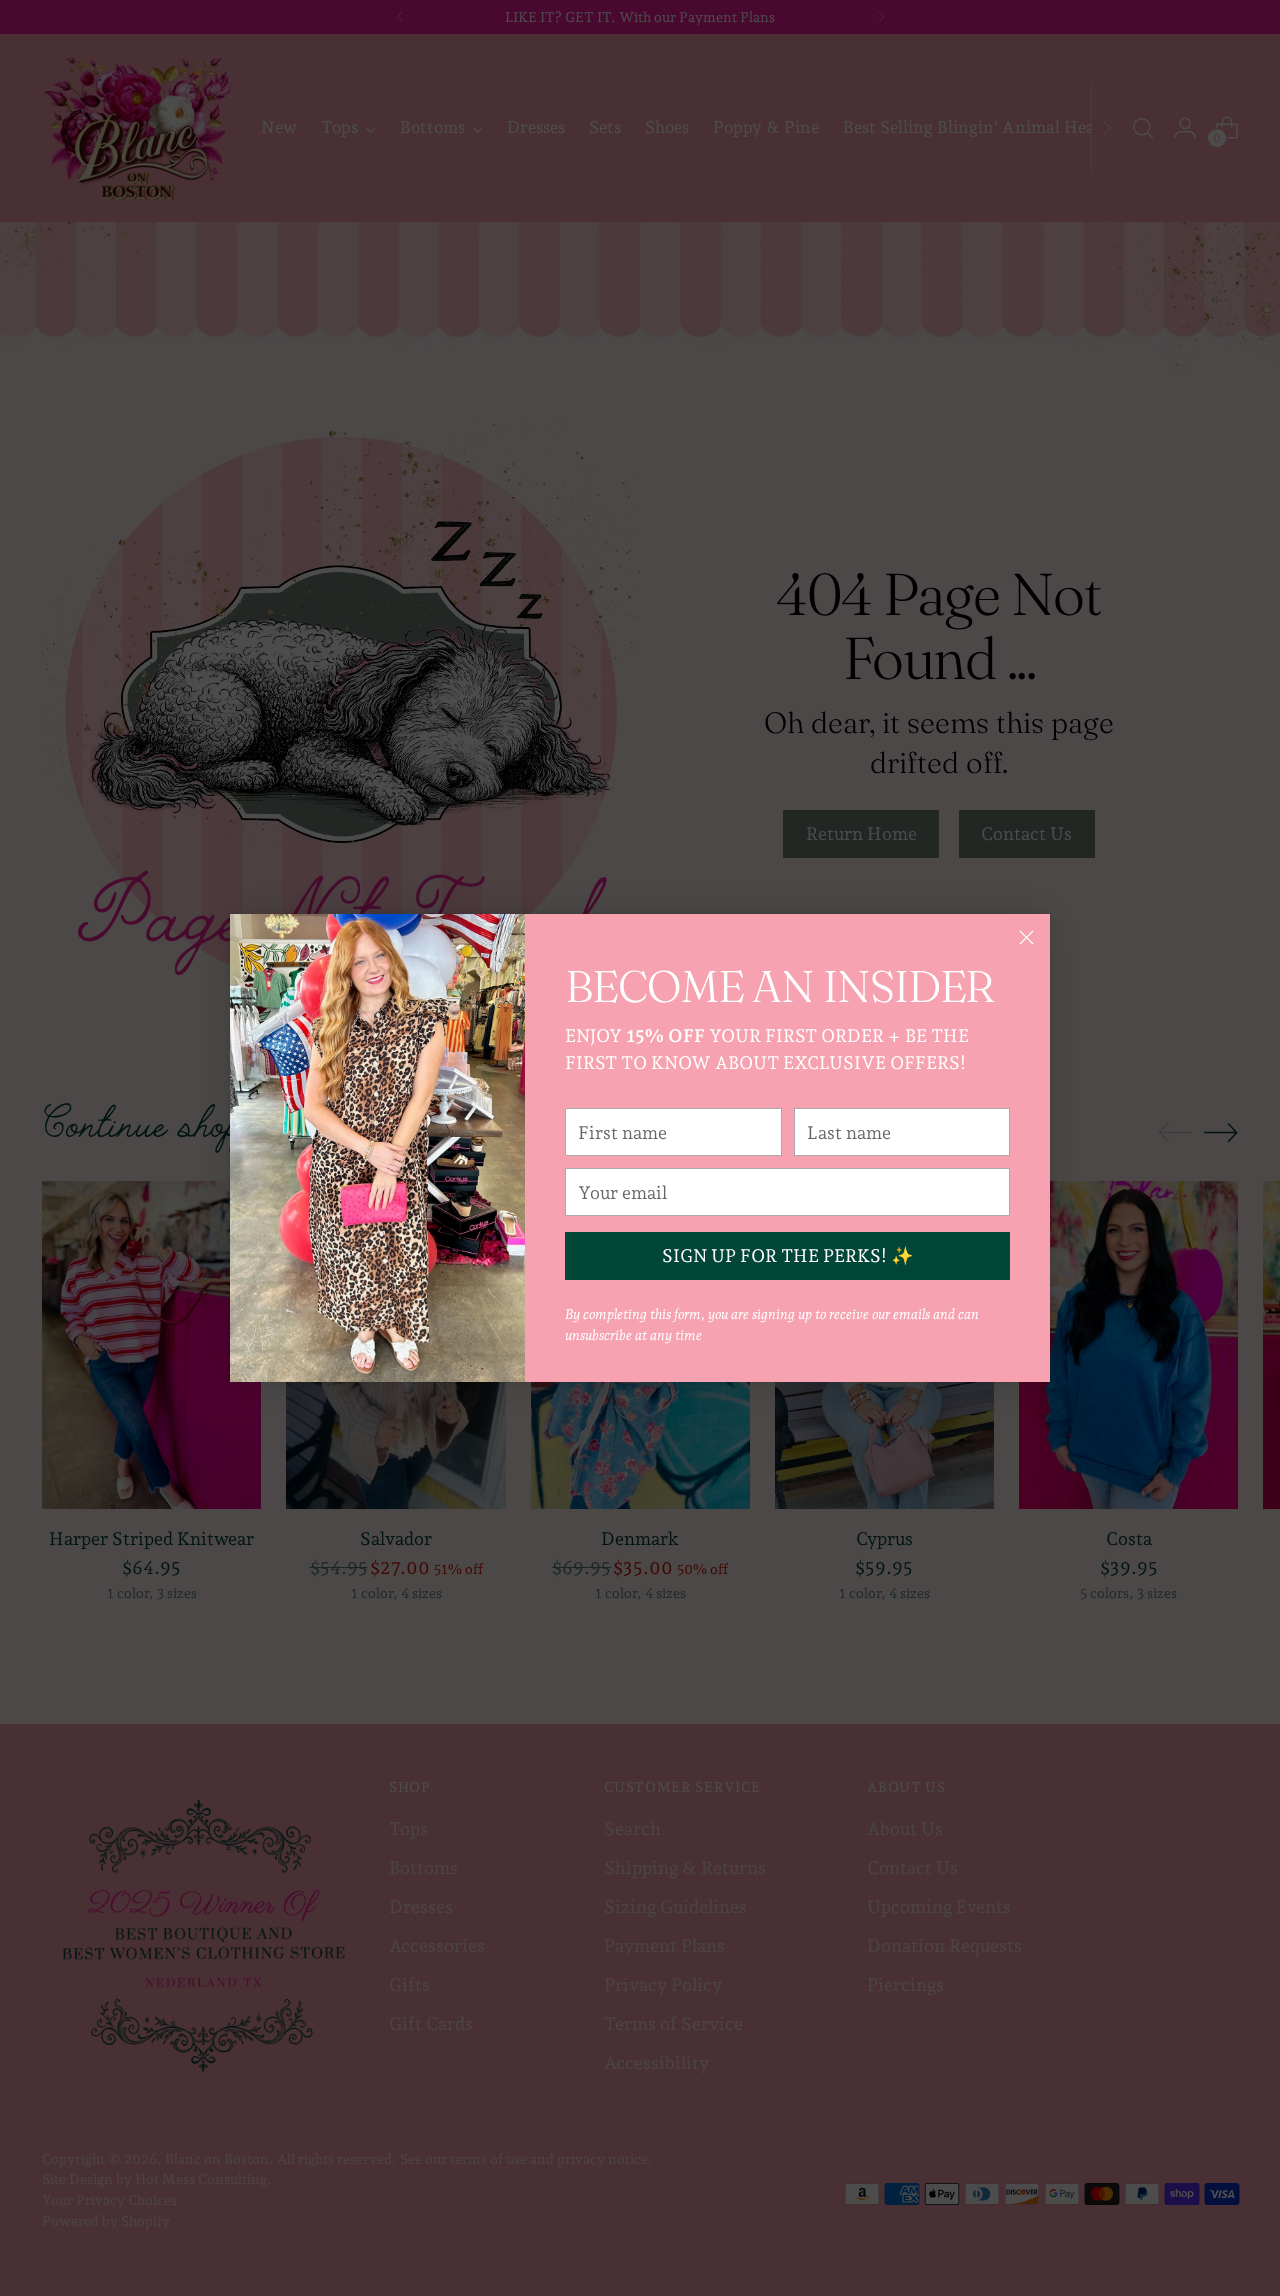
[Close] (1026, 937)
